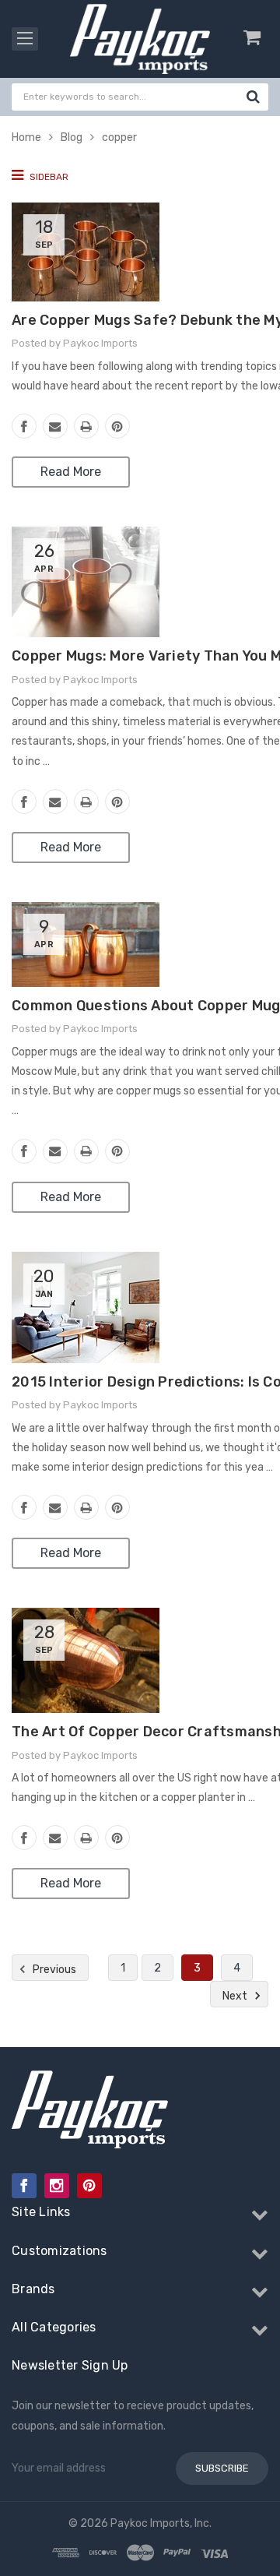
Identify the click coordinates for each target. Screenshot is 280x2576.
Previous (53, 1970)
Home (26, 137)
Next (236, 1996)
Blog (72, 137)
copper (119, 137)
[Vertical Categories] (25, 39)
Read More (71, 472)
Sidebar (48, 177)
